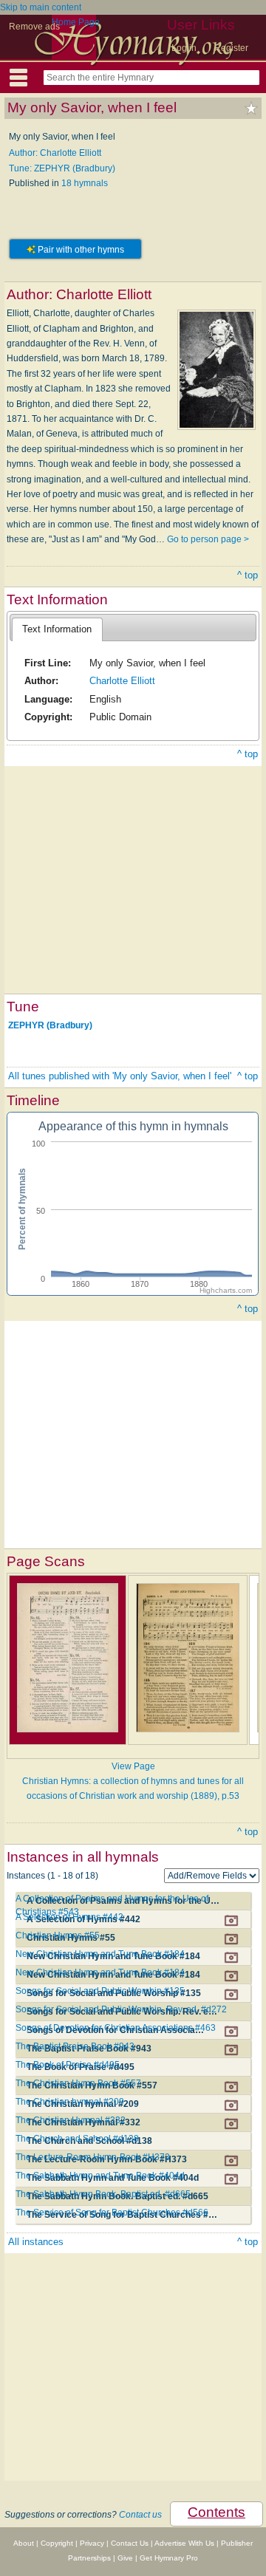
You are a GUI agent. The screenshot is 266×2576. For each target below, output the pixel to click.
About (24, 2543)
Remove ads (34, 27)
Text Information (57, 629)
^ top (248, 575)
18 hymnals (85, 183)
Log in (184, 48)
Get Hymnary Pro (169, 2558)
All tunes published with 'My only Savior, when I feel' (120, 1076)
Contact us (140, 2515)
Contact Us (130, 2543)
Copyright (57, 2543)
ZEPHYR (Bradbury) (50, 1025)
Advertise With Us (184, 2543)
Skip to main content (41, 7)
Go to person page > (208, 539)
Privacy (92, 2543)
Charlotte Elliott (122, 681)
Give (125, 2558)
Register (231, 48)
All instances (36, 2242)
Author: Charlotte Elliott (55, 153)
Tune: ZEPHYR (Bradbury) (62, 168)
